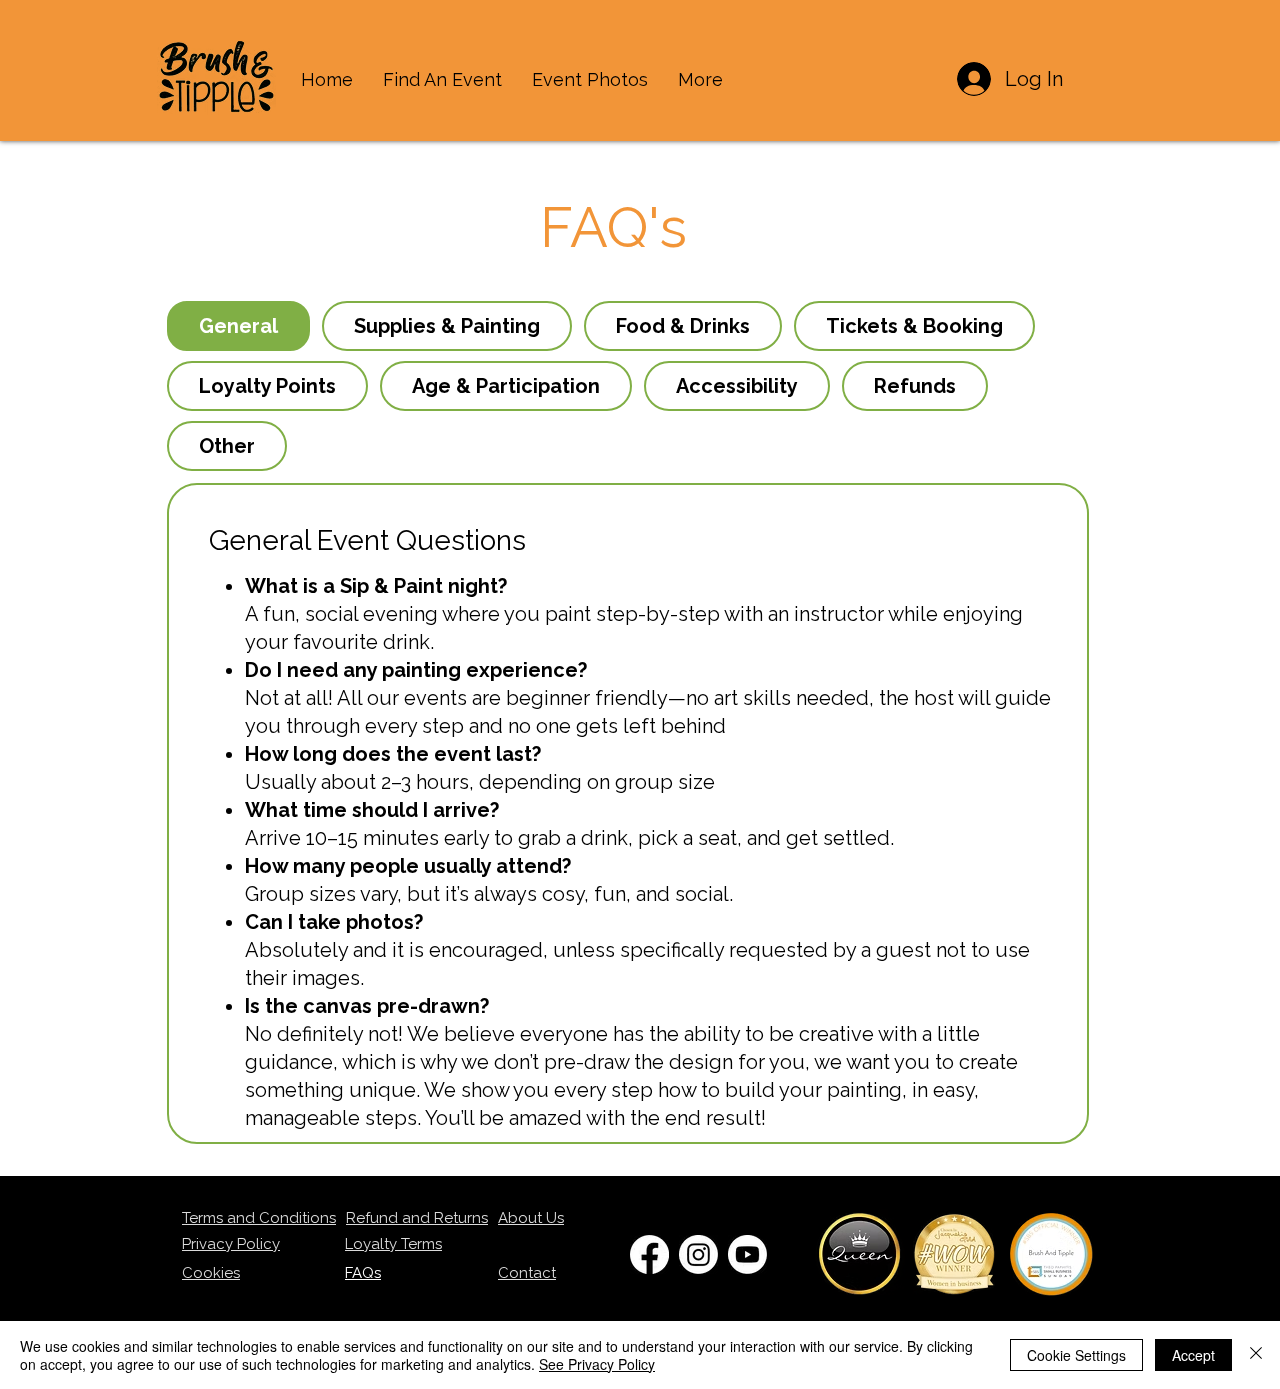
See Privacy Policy (597, 1364)
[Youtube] (747, 1254)
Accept (1193, 1355)
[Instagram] (698, 1254)
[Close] (1256, 1355)
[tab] (238, 326)
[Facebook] (649, 1254)
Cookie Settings (1076, 1355)
